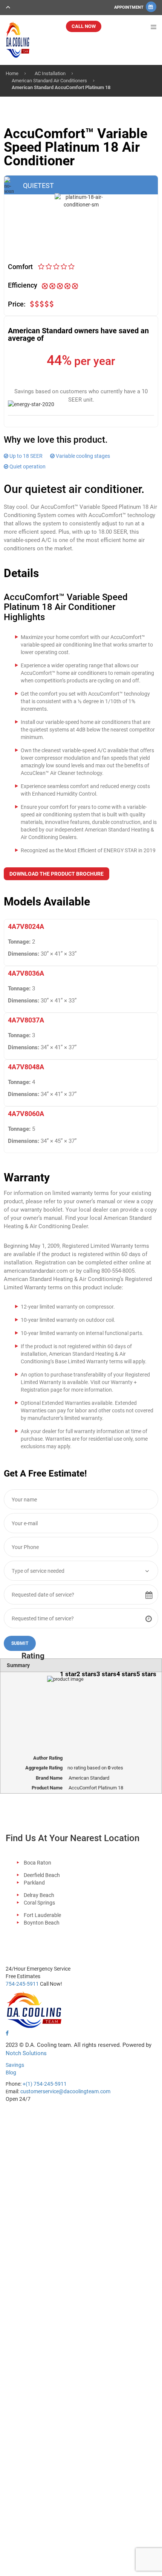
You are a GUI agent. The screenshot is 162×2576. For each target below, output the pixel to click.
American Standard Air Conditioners (49, 81)
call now (84, 26)
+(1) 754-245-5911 (45, 2084)
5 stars (146, 1674)
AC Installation (50, 73)
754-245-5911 (22, 1984)
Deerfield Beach (42, 1875)
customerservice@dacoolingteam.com (65, 2091)
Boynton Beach (42, 1923)
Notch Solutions (26, 2053)
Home (12, 73)
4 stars (126, 1674)
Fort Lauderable (42, 1915)
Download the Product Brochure (57, 874)
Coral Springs (39, 1903)
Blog (11, 2073)
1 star (68, 1674)
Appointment (129, 7)
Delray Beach (39, 1895)
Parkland (34, 1883)
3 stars (106, 1674)
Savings (15, 2065)
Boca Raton (37, 1863)
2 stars (86, 1674)
